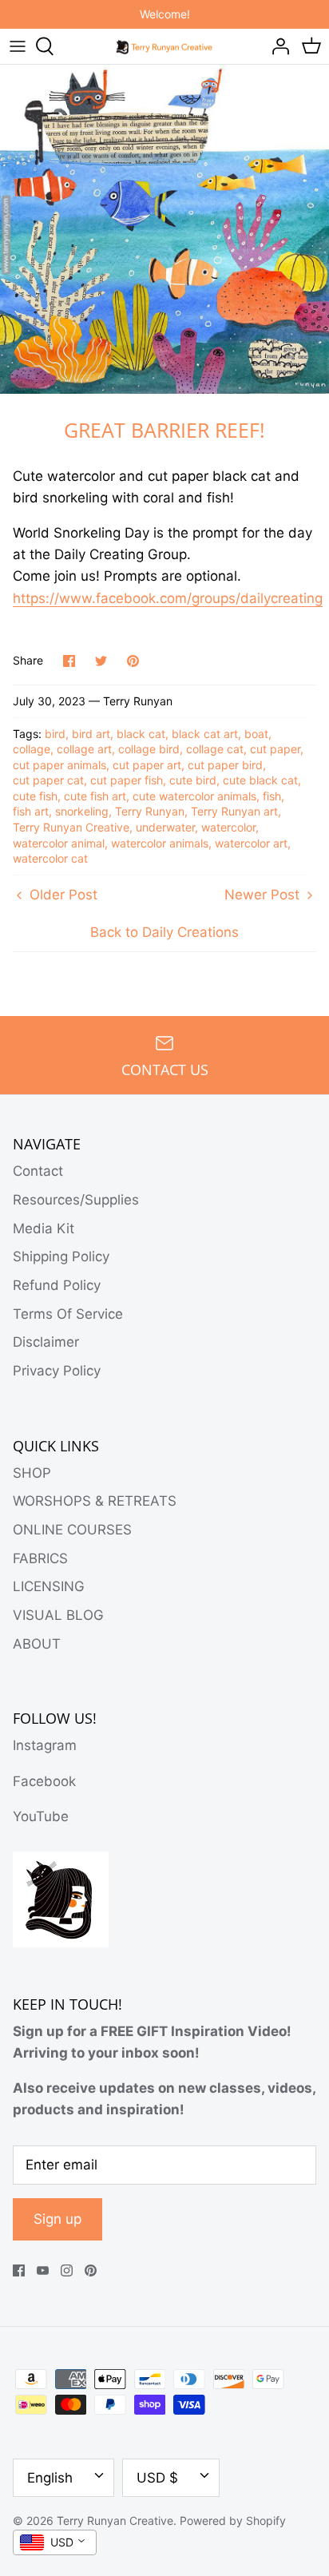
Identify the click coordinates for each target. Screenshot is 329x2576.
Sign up (57, 2219)
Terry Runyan (150, 811)
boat (256, 734)
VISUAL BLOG (58, 1615)
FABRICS (40, 1558)
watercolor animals (160, 843)
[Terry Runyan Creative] (165, 46)
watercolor (228, 827)
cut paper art (147, 765)
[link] (168, 599)
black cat (141, 734)
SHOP (32, 1473)
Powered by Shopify (233, 2520)
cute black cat (260, 780)
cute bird (193, 780)
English (50, 2478)
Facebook (44, 1781)
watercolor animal (59, 843)
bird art (91, 734)
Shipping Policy (61, 1256)
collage (32, 749)
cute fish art (95, 796)
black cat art (205, 734)
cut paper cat (48, 780)
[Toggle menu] (18, 46)
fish (272, 796)
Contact (38, 1171)
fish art (31, 811)
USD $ (157, 2478)
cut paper (275, 749)
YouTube (41, 1816)
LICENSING (49, 1586)
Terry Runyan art (234, 811)
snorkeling (82, 811)
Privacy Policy (57, 1371)
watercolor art (251, 843)
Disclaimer (46, 1342)
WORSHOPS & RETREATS (95, 1501)
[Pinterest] (91, 2270)
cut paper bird (225, 765)
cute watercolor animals (194, 796)
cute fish (35, 796)
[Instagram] (67, 2270)
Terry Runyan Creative (71, 827)
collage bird (149, 749)
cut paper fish (127, 780)
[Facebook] (19, 2270)
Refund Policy (57, 1285)
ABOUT (37, 1644)
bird (55, 734)
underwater (165, 827)
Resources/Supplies (76, 1200)
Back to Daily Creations (164, 932)
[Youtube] (43, 2270)
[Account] (276, 46)
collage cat (215, 749)
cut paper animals (59, 765)
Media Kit (44, 1228)
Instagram (45, 1745)
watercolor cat (50, 858)
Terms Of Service (68, 1314)
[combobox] (55, 2542)
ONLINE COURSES (72, 1530)
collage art (84, 749)
